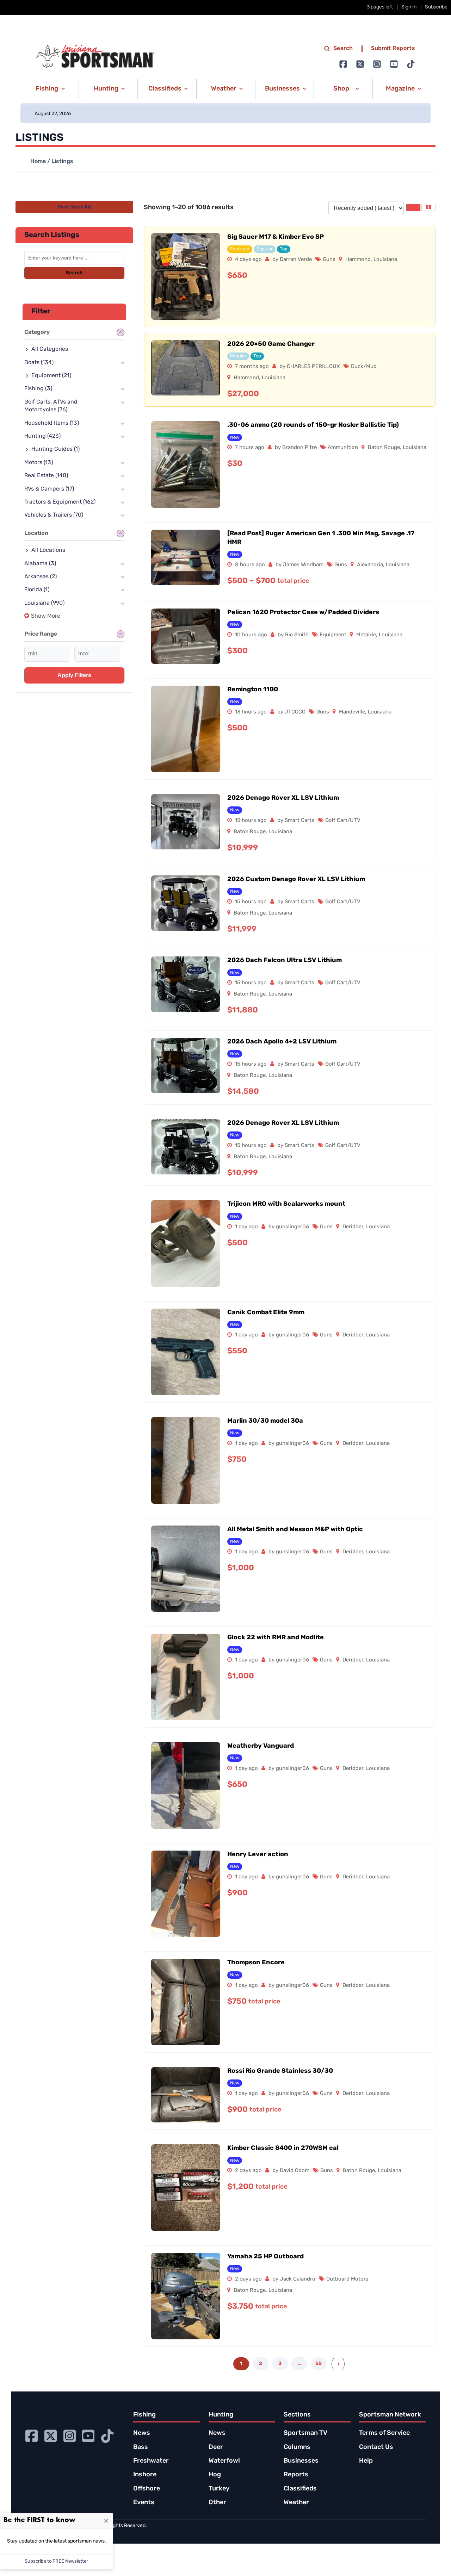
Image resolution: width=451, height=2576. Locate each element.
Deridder (353, 1227)
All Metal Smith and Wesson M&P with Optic (295, 1530)
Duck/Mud (364, 367)
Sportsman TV (305, 2433)
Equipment (333, 635)
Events (144, 2503)
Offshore (147, 2489)
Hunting (42, 436)
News (142, 2433)
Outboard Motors (347, 2279)
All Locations (48, 550)
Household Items (52, 423)
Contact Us (376, 2447)
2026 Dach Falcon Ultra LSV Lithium (285, 961)
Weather (296, 2503)
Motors (39, 463)
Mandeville (352, 712)
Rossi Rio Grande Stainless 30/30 (280, 2071)
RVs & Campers (49, 489)
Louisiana (385, 260)
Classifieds (300, 2489)
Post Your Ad (74, 207)
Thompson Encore (256, 1963)
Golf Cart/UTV (343, 821)
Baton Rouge (384, 448)
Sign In (409, 7)
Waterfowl (224, 2461)
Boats (39, 363)
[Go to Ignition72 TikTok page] (411, 64)
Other (217, 2503)
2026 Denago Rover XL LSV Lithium (283, 798)
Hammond (358, 260)
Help (366, 2461)
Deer (216, 2447)
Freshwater (151, 2461)
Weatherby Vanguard (261, 1746)
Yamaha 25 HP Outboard (265, 2257)
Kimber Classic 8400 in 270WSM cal (283, 2148)
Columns (297, 2447)
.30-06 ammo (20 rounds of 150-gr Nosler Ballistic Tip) (313, 425)
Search (343, 49)
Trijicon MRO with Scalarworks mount (286, 1204)
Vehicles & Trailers (54, 515)
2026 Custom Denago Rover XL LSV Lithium (296, 880)
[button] (49, 89)
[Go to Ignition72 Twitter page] (360, 64)
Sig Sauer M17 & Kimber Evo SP (276, 237)
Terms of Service (384, 2433)
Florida (37, 590)
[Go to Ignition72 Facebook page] (343, 64)
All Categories (50, 349)
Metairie (366, 635)
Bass (141, 2447)
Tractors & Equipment (60, 502)
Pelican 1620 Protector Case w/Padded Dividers (303, 613)
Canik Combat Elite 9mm (266, 1313)
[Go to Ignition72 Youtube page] (394, 64)
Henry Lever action (258, 1855)
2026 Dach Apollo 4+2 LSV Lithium (282, 1042)
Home (38, 162)
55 (319, 2364)
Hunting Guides (55, 449)
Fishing (38, 389)
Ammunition (343, 448)
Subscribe (436, 7)
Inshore (145, 2475)
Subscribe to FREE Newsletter (56, 2561)
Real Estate (46, 476)
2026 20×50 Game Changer (271, 344)
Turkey (219, 2489)
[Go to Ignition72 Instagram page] (377, 64)
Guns (329, 260)
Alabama (40, 564)
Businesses (301, 2461)
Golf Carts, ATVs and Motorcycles (51, 406)
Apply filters (74, 675)
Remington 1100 (253, 690)
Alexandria (370, 565)
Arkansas (41, 577)
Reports (296, 2475)
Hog (215, 2475)
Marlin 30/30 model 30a (265, 1421)
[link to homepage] (95, 57)
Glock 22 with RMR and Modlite (276, 1638)
